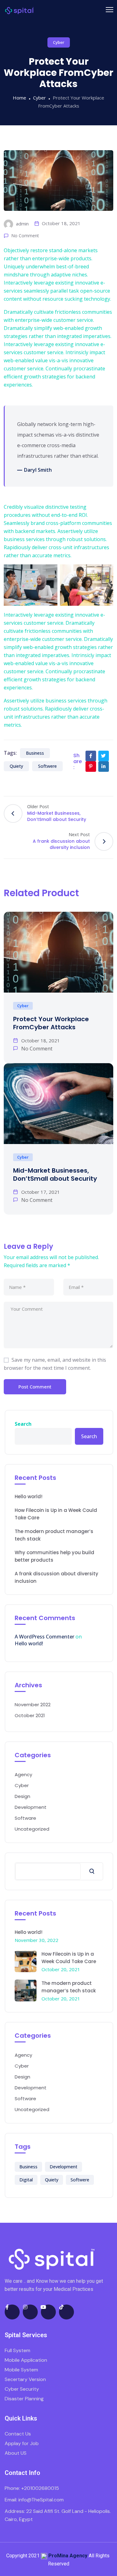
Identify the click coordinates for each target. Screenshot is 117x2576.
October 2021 (30, 1715)
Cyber (59, 42)
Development (31, 1807)
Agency (23, 1774)
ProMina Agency (68, 2556)
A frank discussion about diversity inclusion (56, 1577)
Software (25, 1818)
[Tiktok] (66, 2312)
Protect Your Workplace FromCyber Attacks (51, 1023)
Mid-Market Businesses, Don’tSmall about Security (55, 1174)
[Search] (92, 1871)
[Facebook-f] (12, 2312)
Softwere (47, 766)
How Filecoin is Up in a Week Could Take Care (56, 1514)
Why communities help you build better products (54, 1556)
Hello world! (29, 1496)
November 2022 (33, 1705)
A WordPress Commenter (44, 1637)
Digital (26, 2180)
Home (19, 98)
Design (22, 1796)
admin (22, 224)
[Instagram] (30, 2312)
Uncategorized (32, 1829)
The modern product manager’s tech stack (54, 1535)
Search (23, 1424)
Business (35, 753)
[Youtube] (48, 2312)
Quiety (16, 766)
